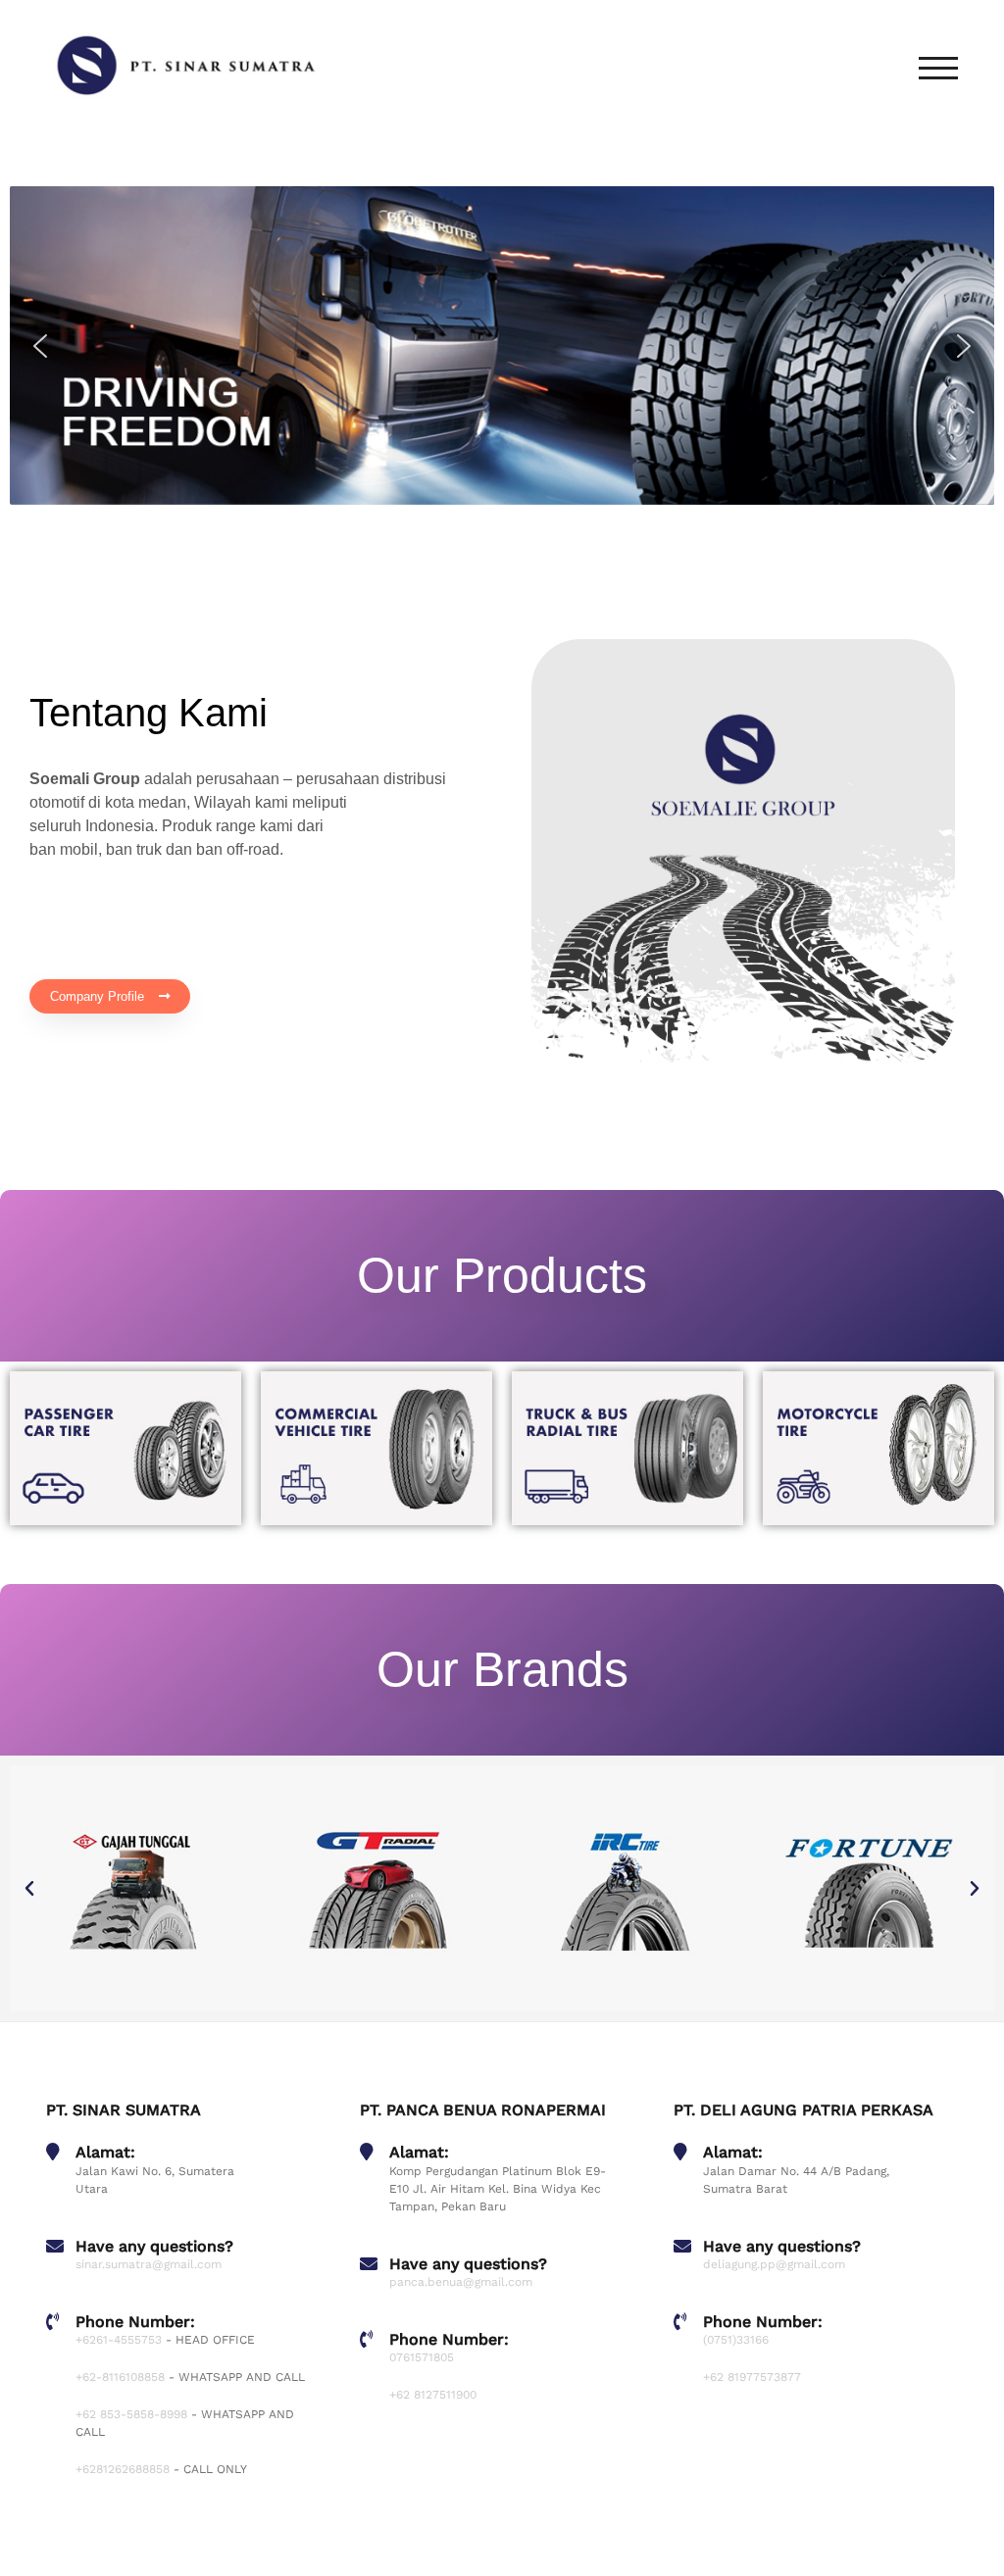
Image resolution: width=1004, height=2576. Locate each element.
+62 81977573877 (752, 2377)
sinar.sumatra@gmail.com (149, 2264)
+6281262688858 (123, 2469)
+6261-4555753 (119, 2340)
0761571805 (422, 2357)
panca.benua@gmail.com (461, 2282)
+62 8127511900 (433, 2395)
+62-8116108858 (120, 2377)
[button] (40, 346)
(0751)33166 (736, 2340)
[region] (502, 345)
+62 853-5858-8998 (131, 2414)
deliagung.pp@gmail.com (774, 2264)
